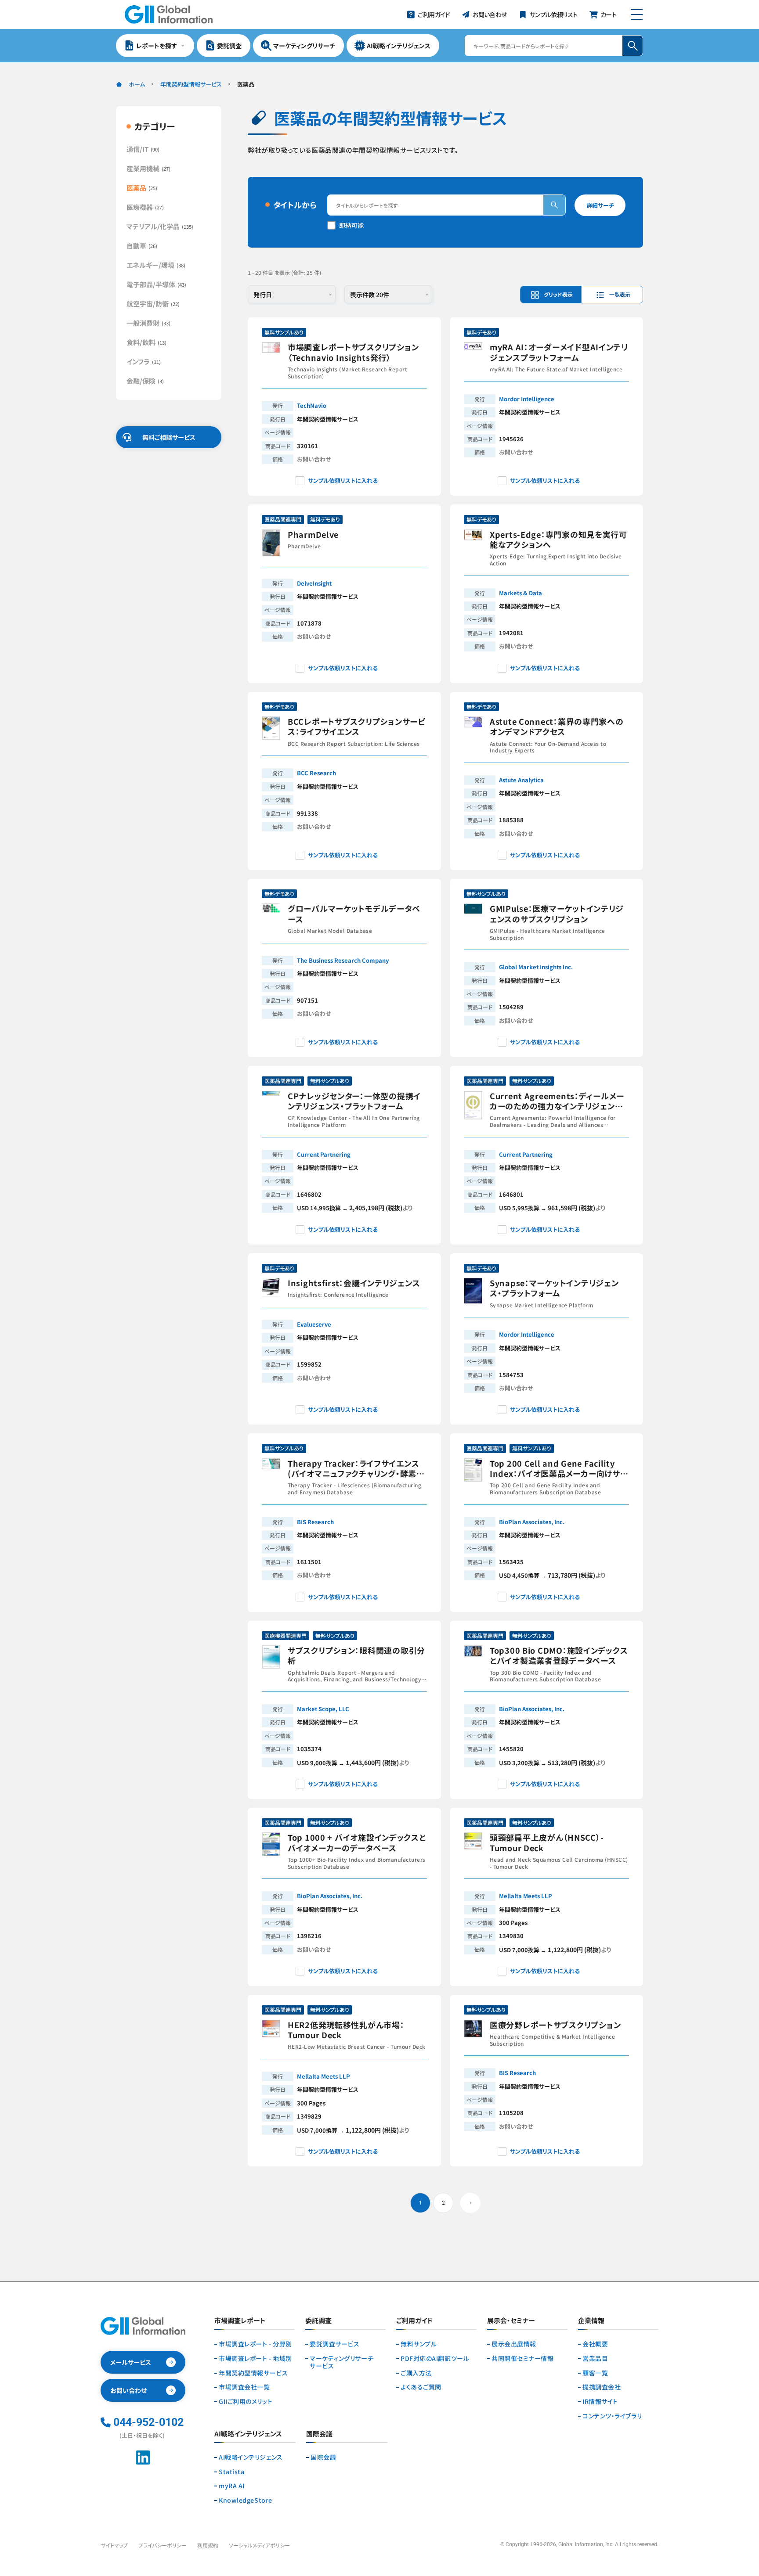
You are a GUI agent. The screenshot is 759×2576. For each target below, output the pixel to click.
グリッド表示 (558, 294)
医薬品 (142, 188)
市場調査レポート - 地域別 (255, 2358)
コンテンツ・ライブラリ (612, 2416)
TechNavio (312, 405)
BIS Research (315, 1522)
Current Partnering (324, 1154)
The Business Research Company (343, 960)
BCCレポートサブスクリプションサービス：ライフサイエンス (356, 727)
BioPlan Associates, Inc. (532, 1522)
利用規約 (208, 2545)
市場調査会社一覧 (244, 2387)
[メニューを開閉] (637, 14)
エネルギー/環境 (156, 265)
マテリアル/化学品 (160, 226)
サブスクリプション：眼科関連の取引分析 (356, 1656)
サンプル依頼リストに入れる (343, 480)
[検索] (554, 205)
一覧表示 (620, 294)
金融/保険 (145, 381)
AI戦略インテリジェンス (251, 2457)
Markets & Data (520, 593)
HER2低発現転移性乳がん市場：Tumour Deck (346, 2030)
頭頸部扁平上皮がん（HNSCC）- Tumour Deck (547, 1843)
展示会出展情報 (514, 2344)
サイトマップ (114, 2545)
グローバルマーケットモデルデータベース (354, 914)
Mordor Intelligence (527, 399)
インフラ (144, 362)
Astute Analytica (521, 780)
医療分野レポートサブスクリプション (555, 2025)
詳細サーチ (600, 205)
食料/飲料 (146, 342)
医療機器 (145, 207)
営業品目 (595, 2358)
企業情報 (591, 2321)
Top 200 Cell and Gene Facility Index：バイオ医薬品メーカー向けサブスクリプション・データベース (559, 1469)
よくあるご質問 (421, 2387)
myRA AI (232, 2486)
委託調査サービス (334, 2344)
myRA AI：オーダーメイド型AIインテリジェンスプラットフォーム (559, 352)
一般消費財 (148, 323)
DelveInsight (314, 583)
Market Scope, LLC (323, 1709)
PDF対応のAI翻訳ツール (435, 2358)
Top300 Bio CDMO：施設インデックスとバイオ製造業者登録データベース (559, 1656)
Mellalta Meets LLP (526, 1896)
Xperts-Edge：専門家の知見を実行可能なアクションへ (558, 540)
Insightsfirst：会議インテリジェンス (354, 1283)
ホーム (137, 84)
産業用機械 (148, 168)
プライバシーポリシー (163, 2545)
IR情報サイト (600, 2402)
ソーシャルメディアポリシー (259, 2545)
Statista (231, 2472)
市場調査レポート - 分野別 (255, 2344)
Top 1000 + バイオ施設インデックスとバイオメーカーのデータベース (357, 1843)
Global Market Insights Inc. (536, 967)
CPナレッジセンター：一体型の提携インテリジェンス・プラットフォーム (354, 1101)
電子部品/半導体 (156, 284)
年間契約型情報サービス (191, 84)
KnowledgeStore (246, 2500)
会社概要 (595, 2344)
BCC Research (316, 773)
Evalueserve (314, 1324)
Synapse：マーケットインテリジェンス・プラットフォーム (554, 1288)
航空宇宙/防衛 (153, 304)
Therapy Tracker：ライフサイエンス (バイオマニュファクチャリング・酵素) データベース (354, 1469)
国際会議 (323, 2457)
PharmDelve (313, 534)
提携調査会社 (602, 2387)
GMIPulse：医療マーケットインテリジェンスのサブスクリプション (557, 914)
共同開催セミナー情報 (523, 2358)
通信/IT (143, 149)
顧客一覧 (595, 2373)
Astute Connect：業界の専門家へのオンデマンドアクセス (557, 727)
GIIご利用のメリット (246, 2402)
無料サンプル (419, 2344)
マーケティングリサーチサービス (342, 2362)
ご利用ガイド (414, 2321)
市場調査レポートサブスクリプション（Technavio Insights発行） (353, 352)
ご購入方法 (416, 2373)
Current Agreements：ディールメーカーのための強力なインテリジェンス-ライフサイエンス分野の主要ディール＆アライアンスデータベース (559, 1101)
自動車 (142, 246)
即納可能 (351, 225)
